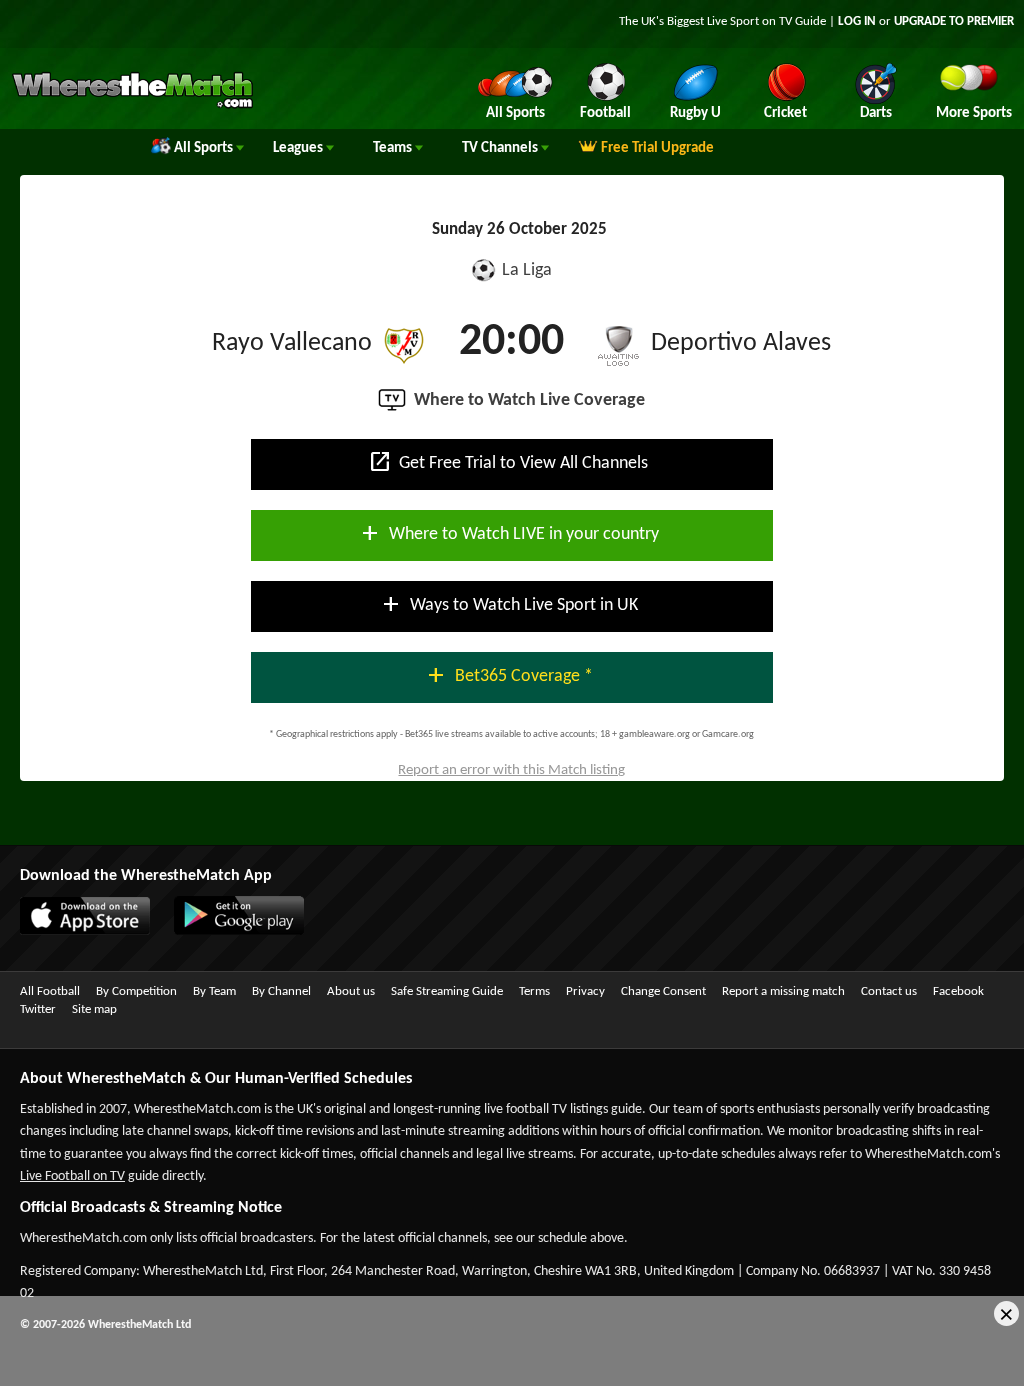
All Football (50, 991)
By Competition (136, 991)
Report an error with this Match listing (511, 770)
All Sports (205, 148)
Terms (534, 991)
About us (351, 991)
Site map (94, 1009)
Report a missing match (783, 991)
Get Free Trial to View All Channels (508, 462)
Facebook (958, 991)
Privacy (585, 991)
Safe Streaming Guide (447, 991)
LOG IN (857, 21)
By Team (214, 991)
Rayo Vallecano (292, 343)
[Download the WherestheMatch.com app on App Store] (75, 931)
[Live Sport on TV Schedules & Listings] (132, 106)
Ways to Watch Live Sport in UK (508, 604)
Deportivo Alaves (741, 343)
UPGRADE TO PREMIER (954, 21)
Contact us (889, 991)
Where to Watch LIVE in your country (508, 533)
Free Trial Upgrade (657, 148)
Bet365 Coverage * (508, 675)
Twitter (38, 1009)
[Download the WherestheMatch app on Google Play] (229, 931)
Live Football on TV (72, 1176)
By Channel (281, 991)
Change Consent (663, 991)
